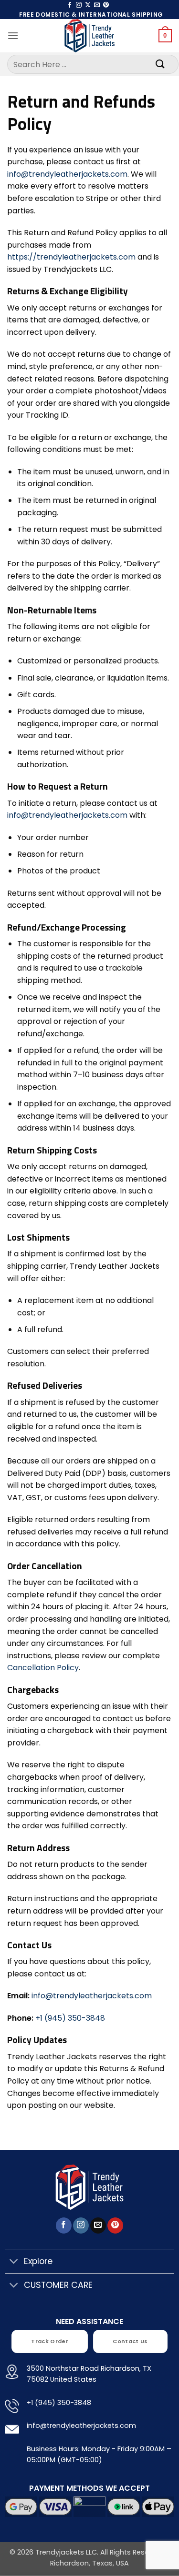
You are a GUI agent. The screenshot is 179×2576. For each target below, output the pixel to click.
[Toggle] (14, 2262)
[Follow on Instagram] (79, 5)
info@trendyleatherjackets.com (67, 174)
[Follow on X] (88, 5)
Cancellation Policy (43, 1668)
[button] (13, 35)
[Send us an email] (97, 5)
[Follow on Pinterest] (106, 5)
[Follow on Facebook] (70, 5)
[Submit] (160, 64)
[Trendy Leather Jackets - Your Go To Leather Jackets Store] (90, 36)
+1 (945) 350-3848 (70, 2018)
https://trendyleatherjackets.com (71, 257)
